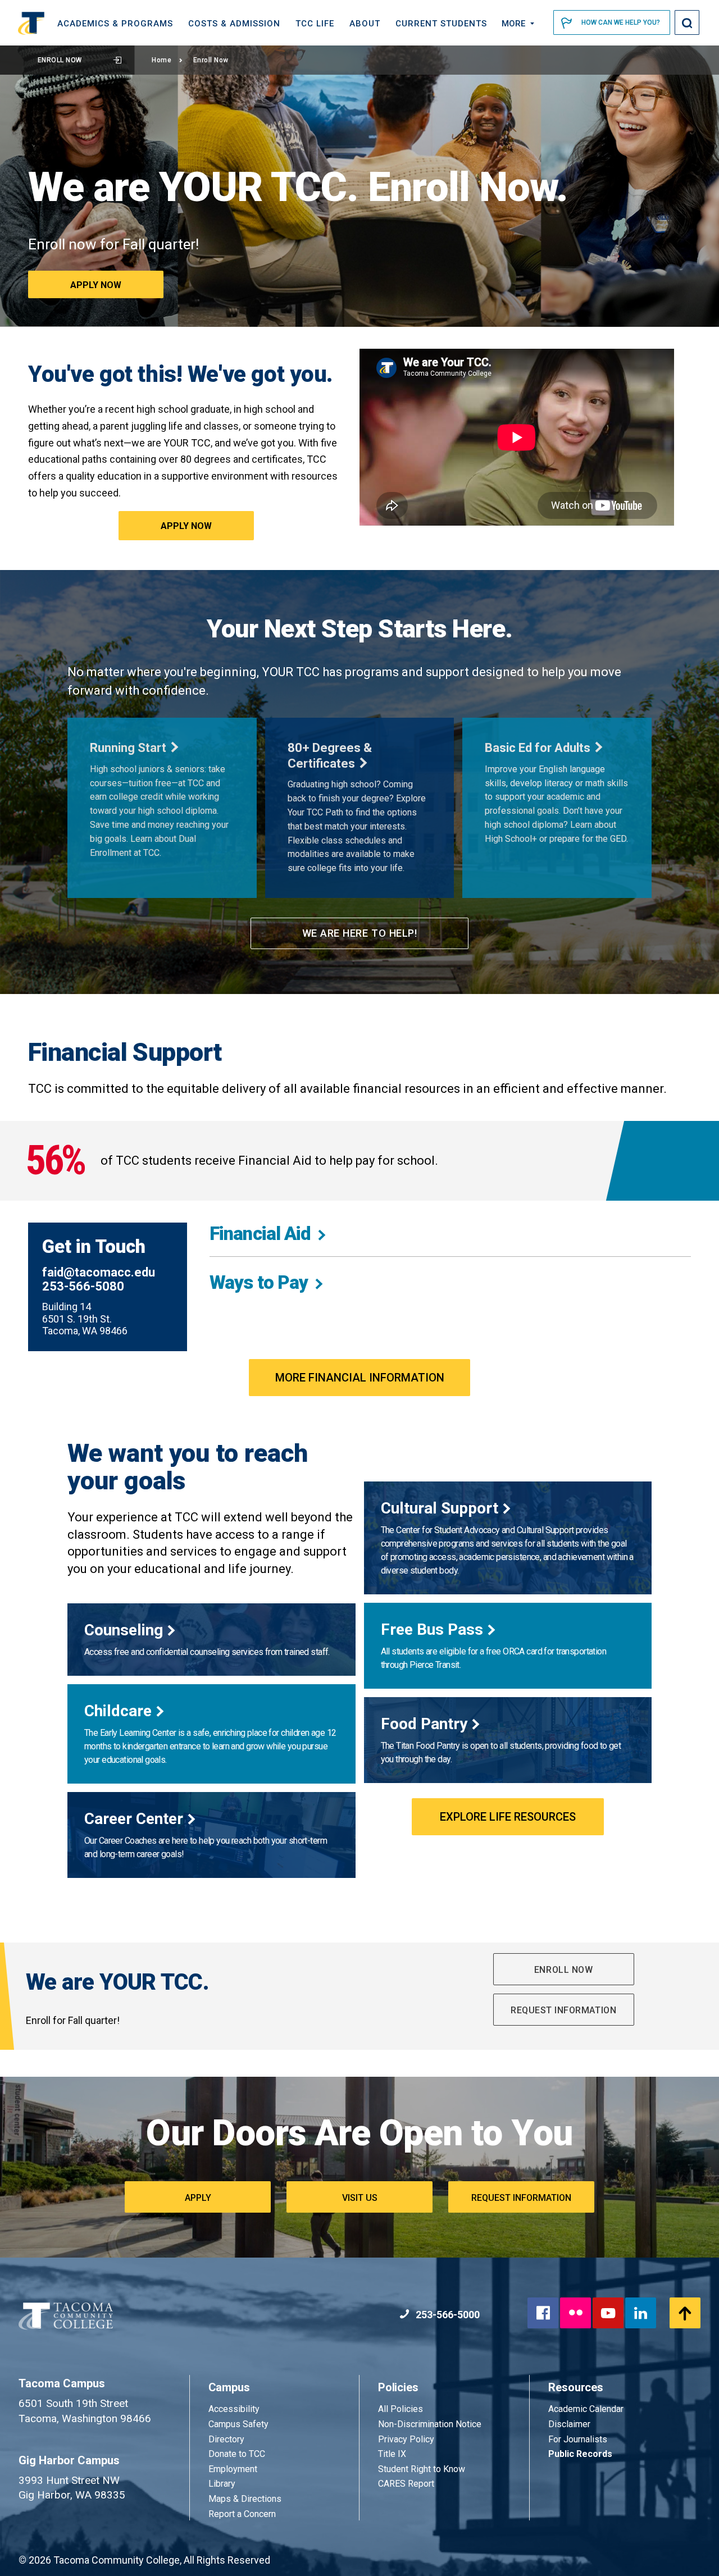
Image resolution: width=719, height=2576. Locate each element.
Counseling (124, 1630)
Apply (198, 2198)
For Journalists (578, 2439)
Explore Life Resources (508, 1817)
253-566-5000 (447, 2315)
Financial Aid (260, 1234)
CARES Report (406, 2484)
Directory (226, 2439)
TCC (315, 24)
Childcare (118, 1711)
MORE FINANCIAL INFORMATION (360, 1378)
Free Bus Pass (432, 1629)
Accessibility (234, 2409)
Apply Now (96, 285)
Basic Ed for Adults (538, 748)
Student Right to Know (422, 2469)
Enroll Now (60, 60)
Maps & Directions (245, 2499)
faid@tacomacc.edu (99, 1272)
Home (161, 60)
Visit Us (360, 2198)
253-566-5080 (83, 1286)
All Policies (402, 2409)
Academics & (115, 24)
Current (441, 24)
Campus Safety (238, 2424)
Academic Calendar (586, 2409)
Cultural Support (440, 1508)
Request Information (563, 2010)
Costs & (234, 24)
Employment (233, 2469)
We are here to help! (360, 933)
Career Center (134, 1819)
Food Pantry (424, 1724)
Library (222, 2484)
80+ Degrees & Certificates (330, 756)
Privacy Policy (406, 2439)
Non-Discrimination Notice (430, 2424)
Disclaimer (569, 2424)
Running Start (128, 748)
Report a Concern (242, 2514)
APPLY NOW (186, 526)
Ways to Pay (259, 1282)
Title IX (392, 2454)
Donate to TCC (237, 2454)
